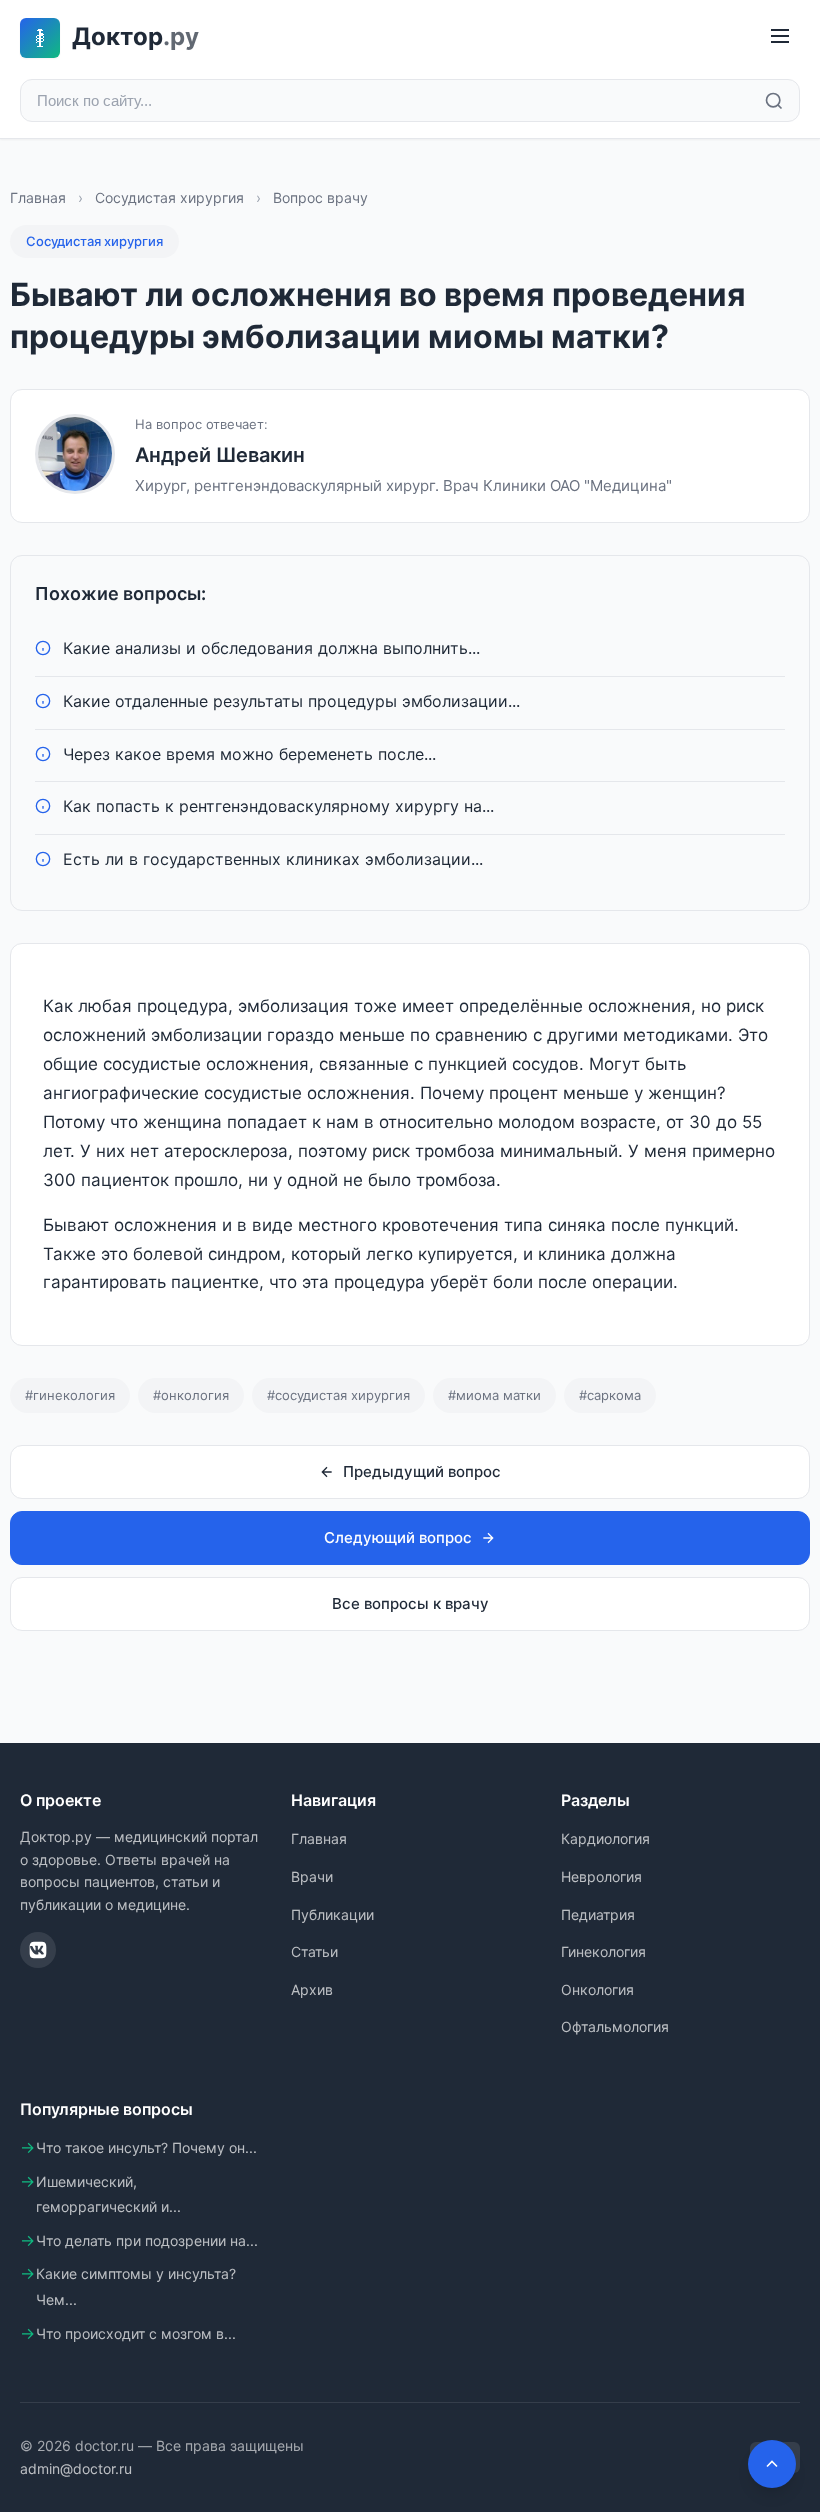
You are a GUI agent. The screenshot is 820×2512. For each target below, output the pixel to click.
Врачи (312, 1876)
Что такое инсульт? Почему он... (146, 2147)
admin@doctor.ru (76, 2468)
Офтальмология (615, 2026)
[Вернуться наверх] (772, 2464)
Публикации (332, 1914)
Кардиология (605, 1838)
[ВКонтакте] (38, 1950)
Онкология (597, 1989)
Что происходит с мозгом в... (136, 2333)
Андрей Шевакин (220, 455)
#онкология (191, 1395)
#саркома (610, 1395)
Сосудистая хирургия (169, 197)
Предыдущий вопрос (422, 1471)
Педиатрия (598, 1914)
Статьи (314, 1951)
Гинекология (603, 1951)
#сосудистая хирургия (338, 1395)
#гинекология (70, 1395)
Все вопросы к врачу (410, 1603)
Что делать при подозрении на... (147, 2240)
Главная (38, 197)
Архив (312, 1989)
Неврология (601, 1876)
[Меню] (780, 37)
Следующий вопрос (398, 1537)
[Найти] (774, 101)
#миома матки (494, 1395)
